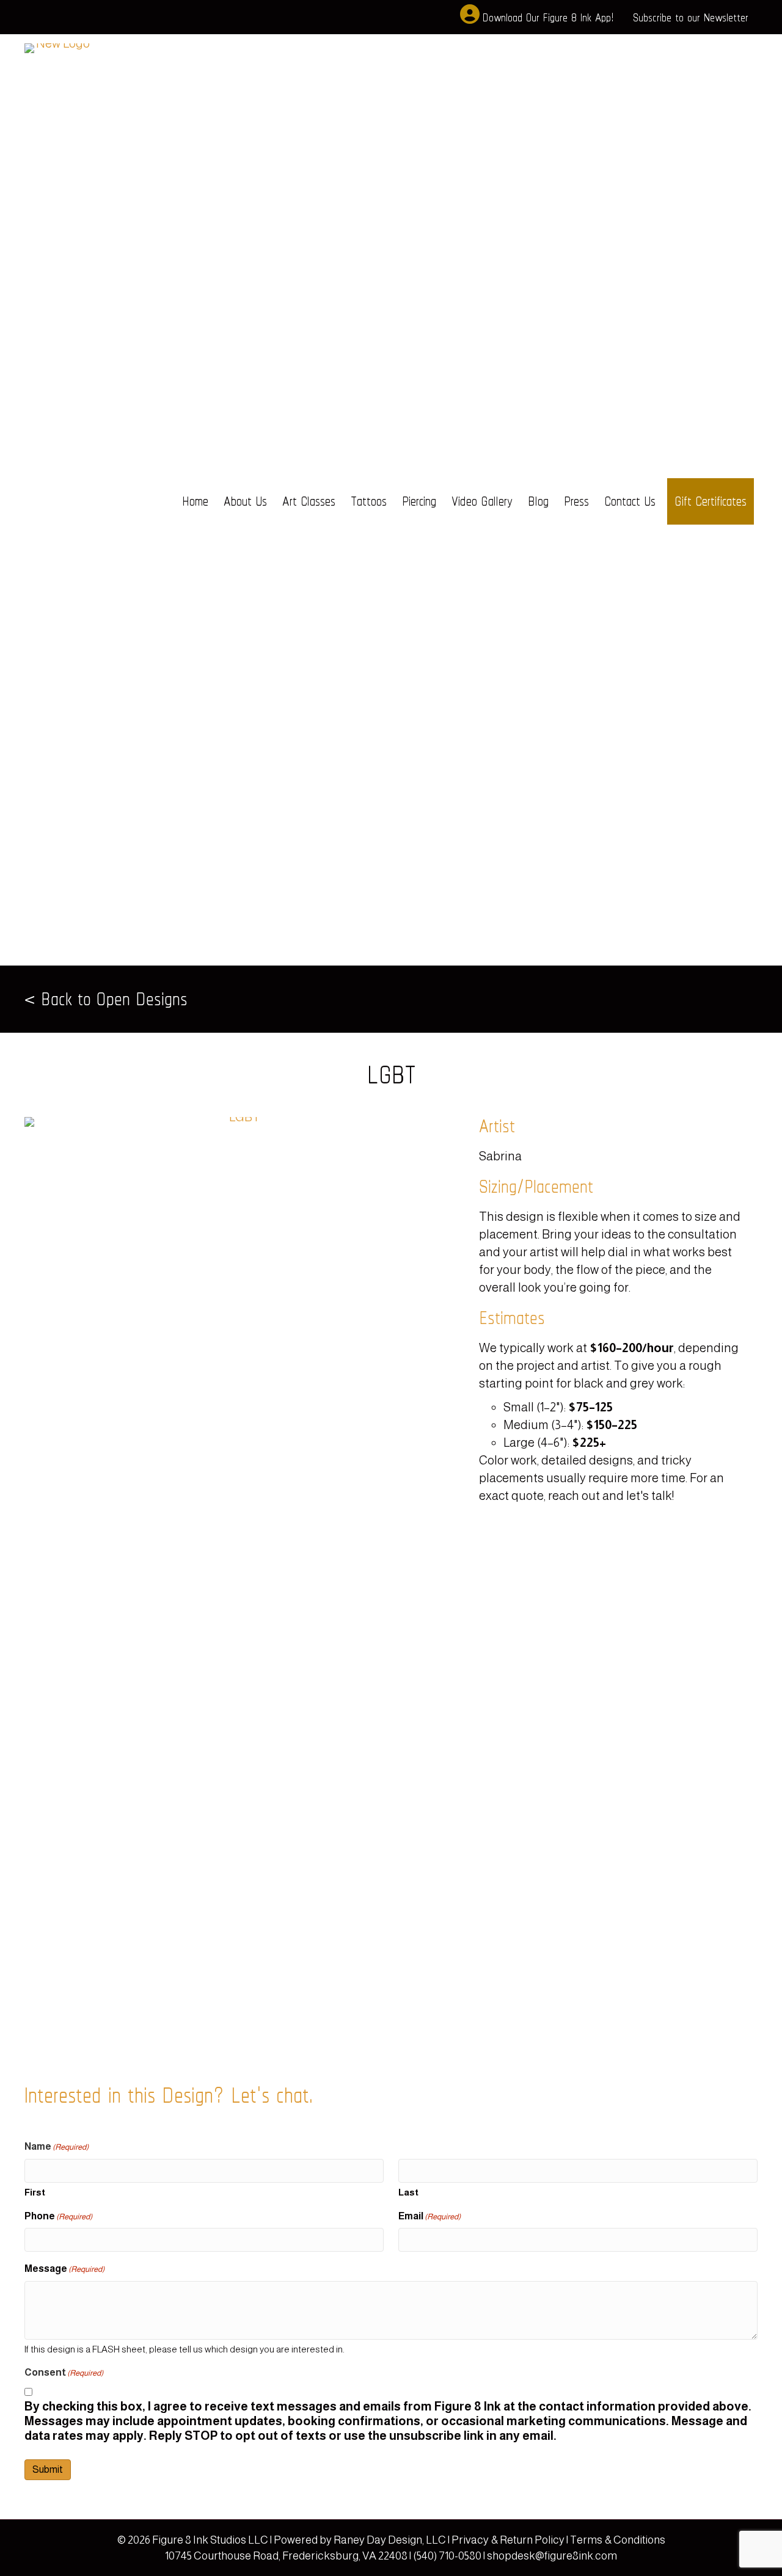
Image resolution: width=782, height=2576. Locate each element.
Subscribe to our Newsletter (691, 17)
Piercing (419, 501)
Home (195, 501)
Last (408, 2192)
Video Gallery (482, 501)
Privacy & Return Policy (509, 2540)
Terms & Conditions (618, 2540)
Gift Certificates (711, 501)
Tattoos (369, 501)
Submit (48, 2469)
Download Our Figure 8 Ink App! (548, 17)
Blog (538, 501)
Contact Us (630, 501)
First (35, 2192)
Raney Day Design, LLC (390, 2540)
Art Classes (309, 501)
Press (576, 501)
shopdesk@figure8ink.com (552, 2556)
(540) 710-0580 (447, 2556)
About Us (245, 501)
